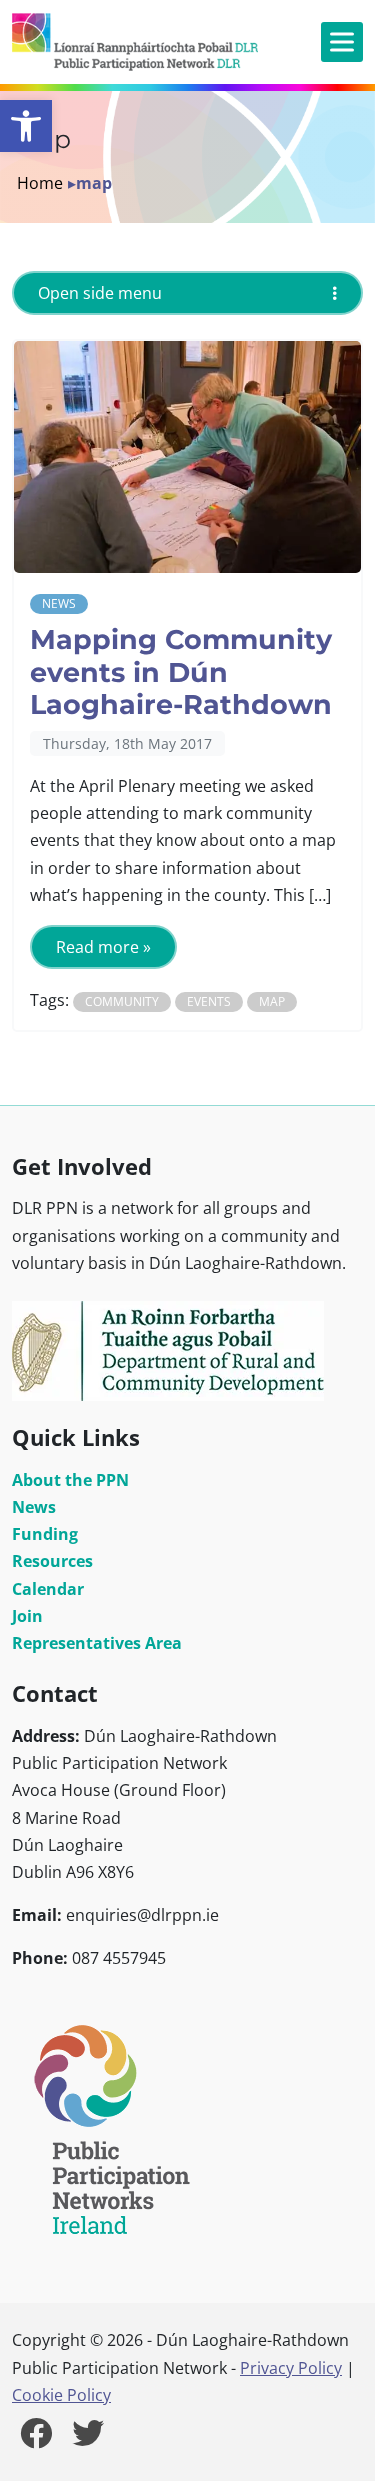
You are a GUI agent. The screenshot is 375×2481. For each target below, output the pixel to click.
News (59, 603)
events (209, 1001)
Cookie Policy (61, 2395)
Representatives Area (97, 1643)
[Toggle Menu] (342, 41)
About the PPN (70, 1480)
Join (27, 1616)
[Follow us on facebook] (36, 2439)
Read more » (103, 947)
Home (40, 183)
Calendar (48, 1589)
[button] (26, 126)
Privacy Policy (291, 2368)
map (272, 1001)
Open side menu (100, 293)
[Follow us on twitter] (88, 2439)
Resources (52, 1561)
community (122, 1001)
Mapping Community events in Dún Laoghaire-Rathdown (181, 672)
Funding (45, 1534)
